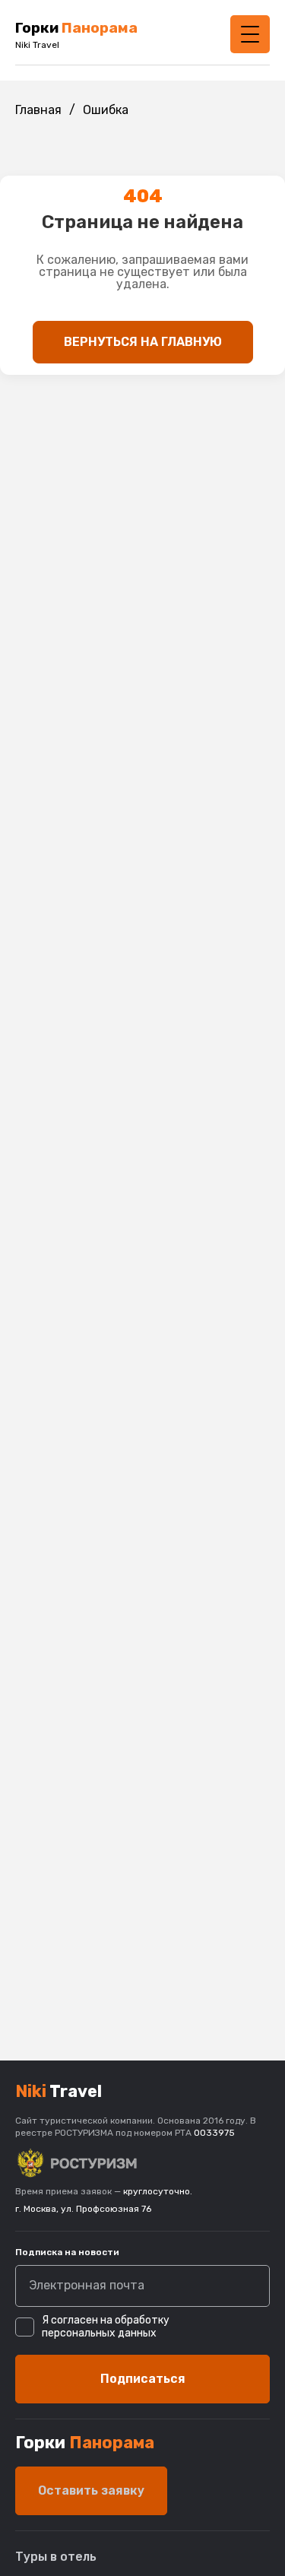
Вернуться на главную (143, 342)
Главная (38, 110)
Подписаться (143, 2379)
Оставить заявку (91, 2490)
